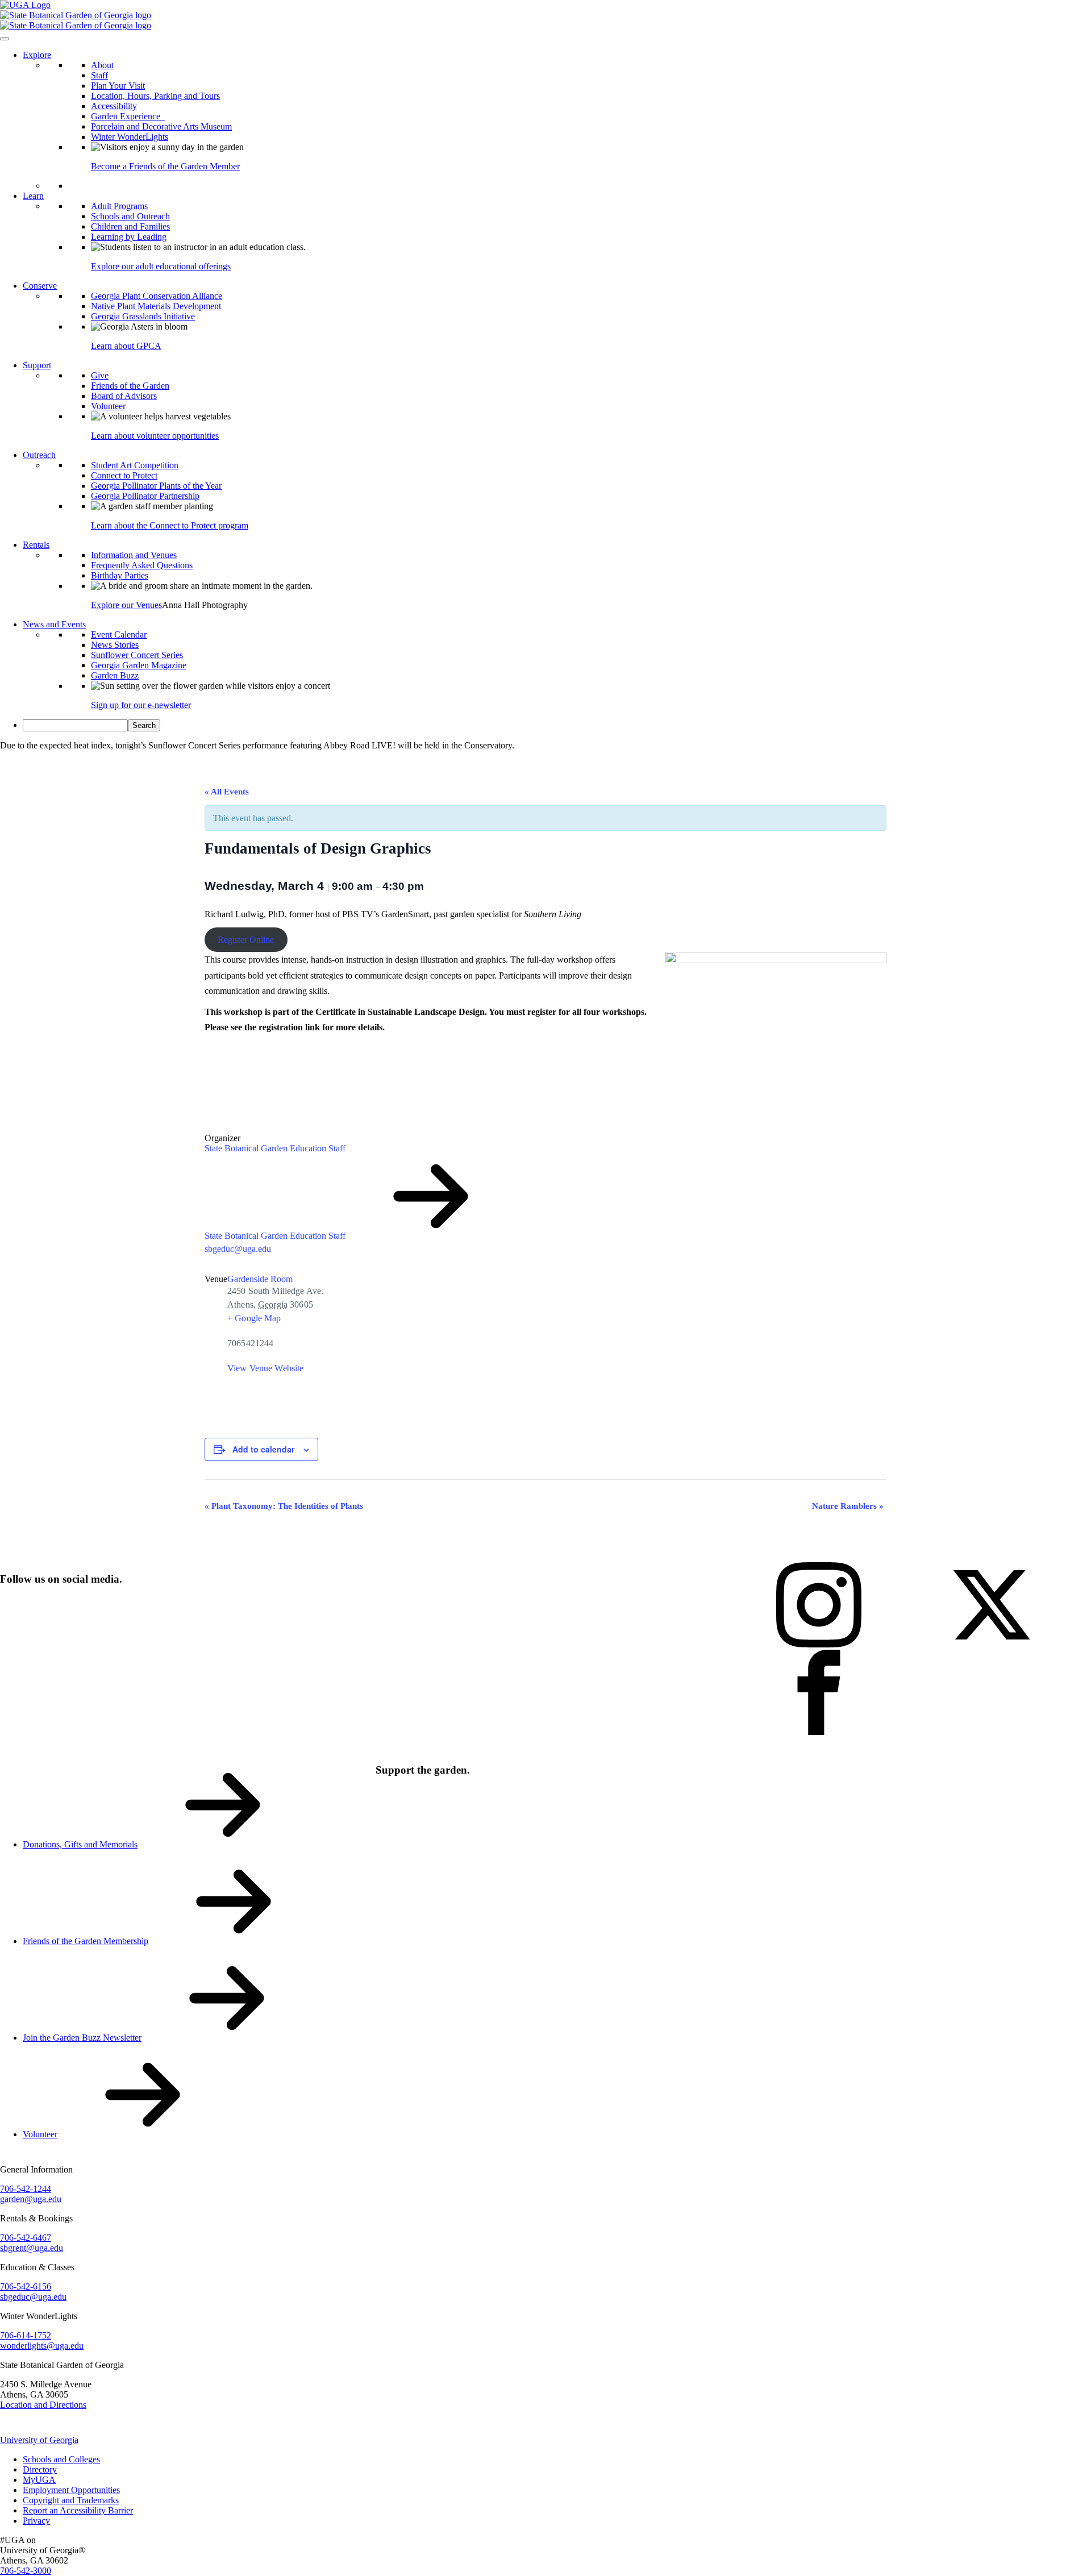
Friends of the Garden (130, 386)
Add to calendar (263, 1449)
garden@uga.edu (31, 2199)
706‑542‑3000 (26, 2571)
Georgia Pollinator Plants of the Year (156, 486)
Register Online (246, 940)
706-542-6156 (26, 2286)
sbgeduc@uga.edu (238, 1249)
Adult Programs (119, 206)
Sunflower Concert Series (137, 655)
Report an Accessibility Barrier (78, 2510)
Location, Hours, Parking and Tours (155, 96)
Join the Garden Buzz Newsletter (82, 2038)
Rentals (36, 545)
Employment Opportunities (71, 2490)
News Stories (115, 645)
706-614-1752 (26, 2335)
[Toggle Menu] (5, 39)
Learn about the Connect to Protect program (170, 525)
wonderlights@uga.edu (42, 2346)
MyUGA (39, 2480)
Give (100, 375)
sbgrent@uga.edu (32, 2248)
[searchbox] (75, 725)
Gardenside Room (260, 1279)
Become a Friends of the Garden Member (165, 166)
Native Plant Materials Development (156, 306)
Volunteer (108, 406)
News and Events (54, 624)
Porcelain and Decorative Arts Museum (161, 126)
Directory (40, 2469)
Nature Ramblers (848, 1506)
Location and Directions (43, 2405)
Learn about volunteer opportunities (155, 436)
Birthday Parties (120, 575)
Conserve (40, 286)
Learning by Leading (129, 237)
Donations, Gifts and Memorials (80, 1844)
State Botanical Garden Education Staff (275, 1148)
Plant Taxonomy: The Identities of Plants (284, 1506)
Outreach (39, 455)
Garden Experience (128, 116)
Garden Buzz (115, 675)
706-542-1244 (26, 2189)
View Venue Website (265, 1368)
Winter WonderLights (130, 137)
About (102, 65)
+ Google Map (254, 1318)
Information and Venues (134, 555)
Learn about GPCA (126, 346)
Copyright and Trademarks (71, 2500)
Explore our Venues (126, 605)
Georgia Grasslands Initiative (143, 316)
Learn (33, 196)
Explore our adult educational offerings (161, 266)
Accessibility (114, 106)
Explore (37, 55)
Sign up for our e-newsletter (141, 705)
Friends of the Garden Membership (86, 1941)
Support (37, 365)
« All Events (227, 792)
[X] (992, 1644)
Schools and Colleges (61, 2459)
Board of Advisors (124, 396)
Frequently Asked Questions (142, 565)
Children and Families (130, 226)
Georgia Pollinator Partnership (145, 496)
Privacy (36, 2521)
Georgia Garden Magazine (139, 665)
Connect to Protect (124, 475)
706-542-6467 (26, 2238)
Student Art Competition (135, 465)
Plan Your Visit (118, 86)
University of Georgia (39, 2440)
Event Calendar (119, 634)
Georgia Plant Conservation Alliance (157, 296)
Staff (99, 75)
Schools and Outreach (130, 216)
